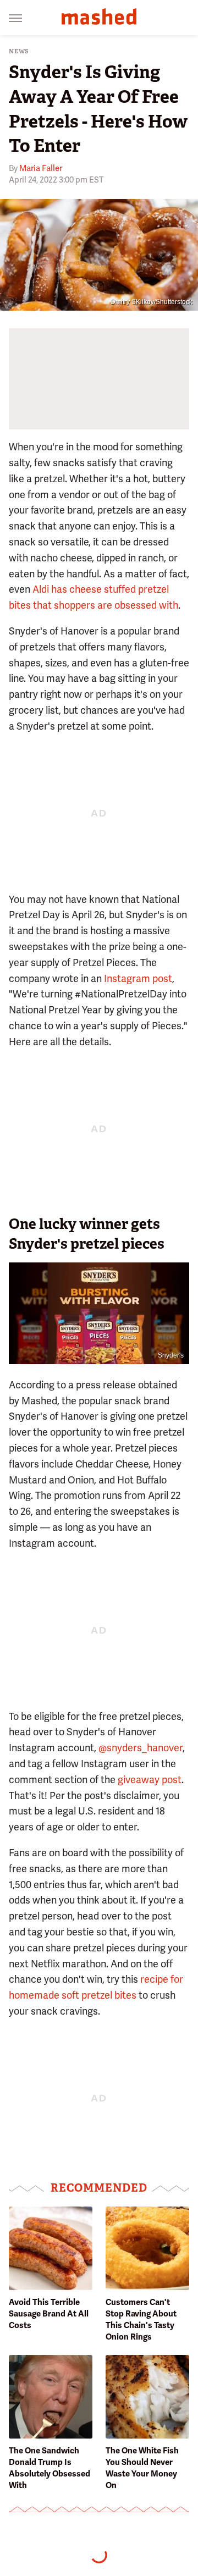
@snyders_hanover (141, 1748)
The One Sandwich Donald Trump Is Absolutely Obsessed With (50, 2468)
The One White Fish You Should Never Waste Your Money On (142, 2468)
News (19, 51)
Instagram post (138, 978)
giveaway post (150, 1780)
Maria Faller (41, 168)
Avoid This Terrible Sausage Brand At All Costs (49, 2314)
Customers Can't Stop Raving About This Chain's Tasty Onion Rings (141, 2319)
